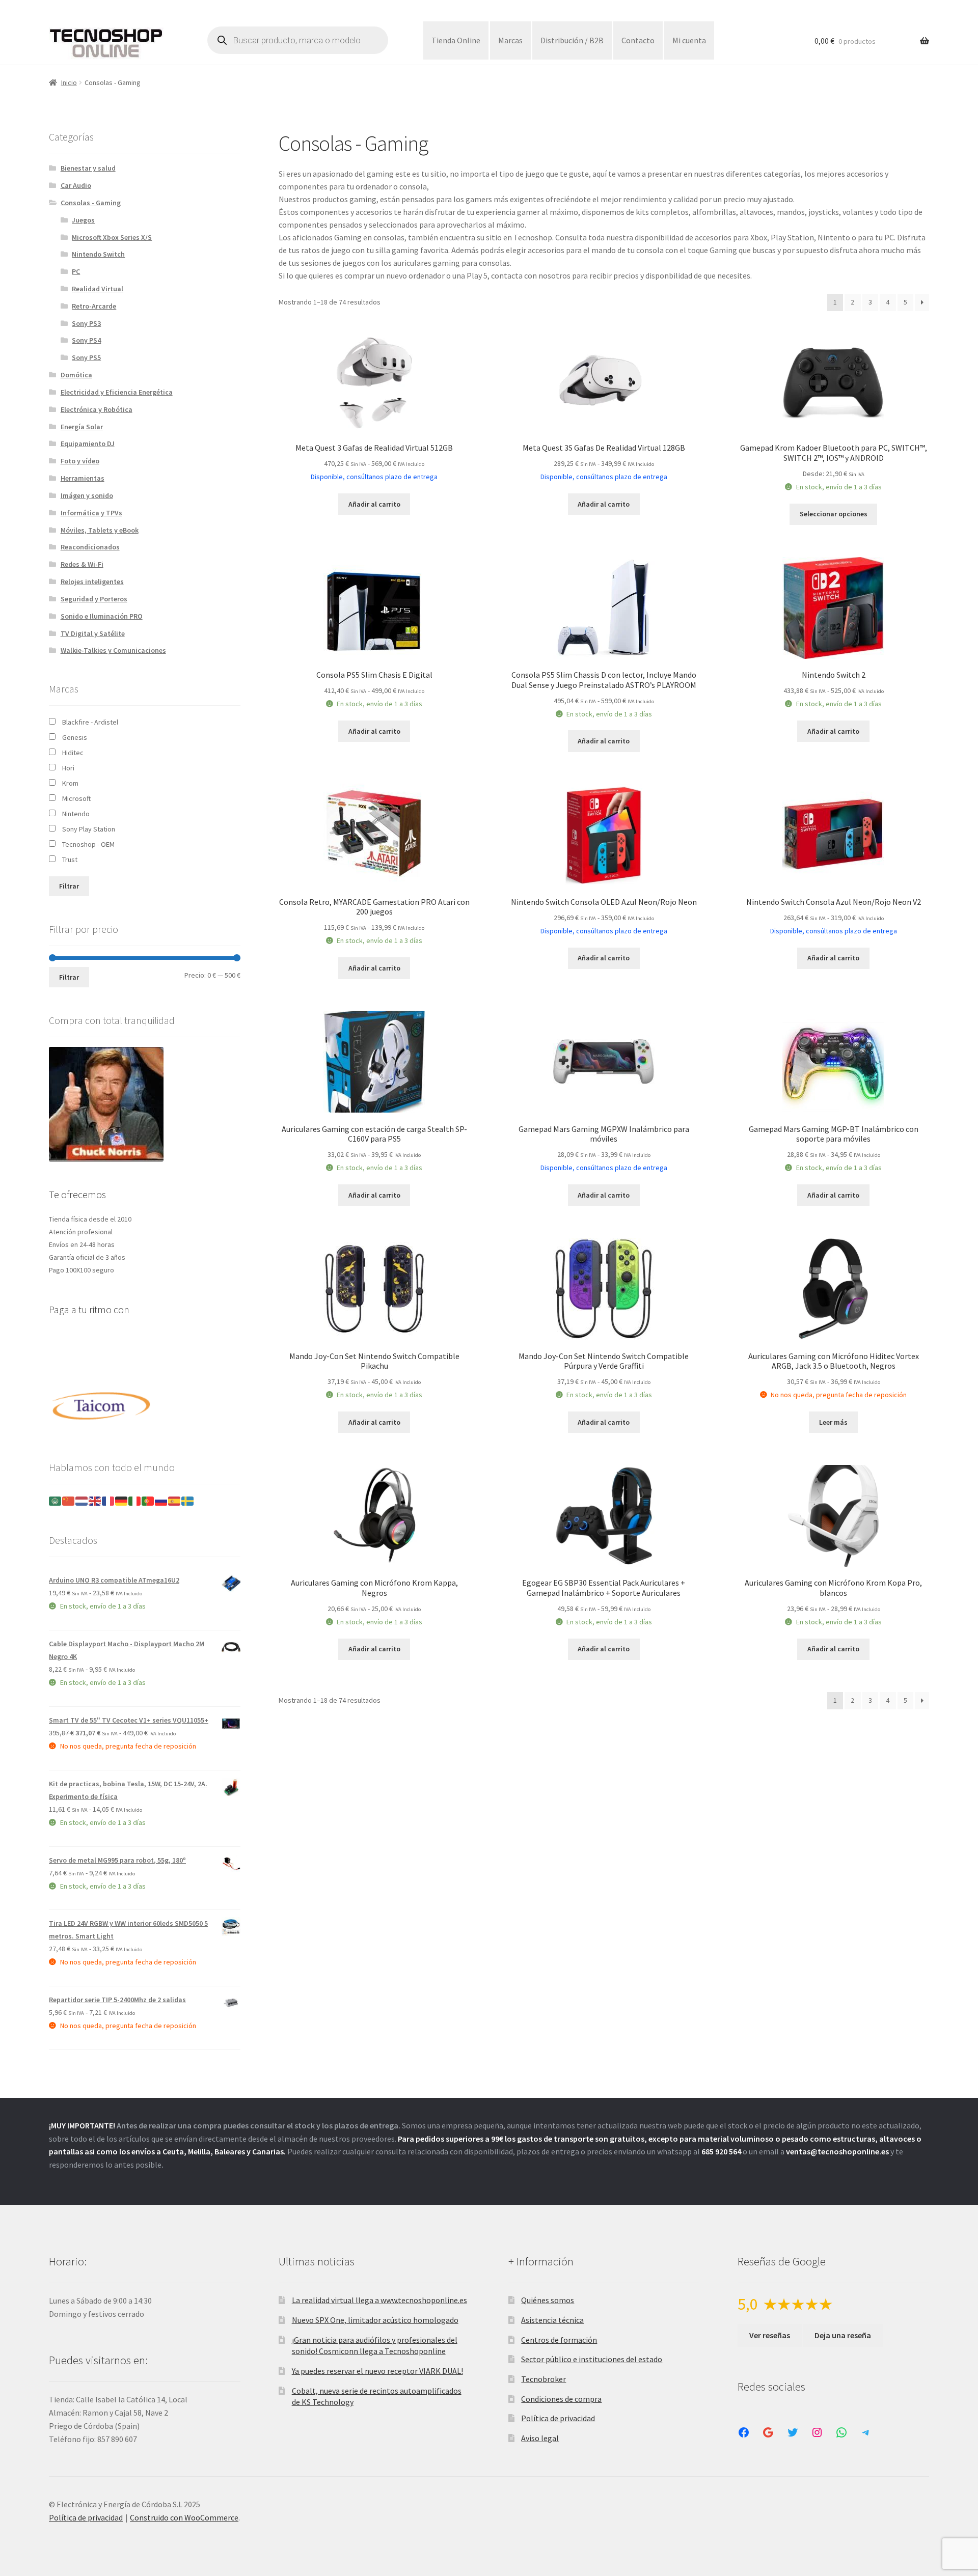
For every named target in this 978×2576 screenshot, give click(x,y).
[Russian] (161, 1501)
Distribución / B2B (572, 40)
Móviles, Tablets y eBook (100, 530)
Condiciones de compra (561, 2399)
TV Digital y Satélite (93, 633)
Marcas (510, 40)
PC (76, 271)
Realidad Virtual (98, 289)
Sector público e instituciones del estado (592, 2359)
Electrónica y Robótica (97, 409)
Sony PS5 (86, 357)
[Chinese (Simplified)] (69, 1501)
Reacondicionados (90, 547)
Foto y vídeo (80, 461)
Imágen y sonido (87, 495)
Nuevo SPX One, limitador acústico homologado (375, 2320)
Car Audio (76, 185)
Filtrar (69, 886)
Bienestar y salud (88, 168)
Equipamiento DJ (88, 444)
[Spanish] (175, 1501)
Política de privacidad (558, 2418)
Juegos (83, 220)
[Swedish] (188, 1501)
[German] (122, 1501)
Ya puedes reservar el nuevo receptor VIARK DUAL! (377, 2371)
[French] (108, 1501)
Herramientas (83, 478)
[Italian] (135, 1501)
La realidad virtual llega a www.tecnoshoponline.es (379, 2300)
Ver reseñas (770, 2335)
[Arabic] (56, 1501)
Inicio (69, 82)
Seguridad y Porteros (94, 599)
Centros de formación (559, 2340)
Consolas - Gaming (91, 203)
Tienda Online (456, 40)
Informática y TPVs (91, 513)
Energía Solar (82, 427)
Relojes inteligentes (92, 581)
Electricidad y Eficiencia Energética (117, 392)
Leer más (833, 1422)
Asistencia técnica (552, 2320)
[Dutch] (82, 1501)
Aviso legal (540, 2438)
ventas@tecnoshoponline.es (837, 2151)
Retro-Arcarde (94, 306)
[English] (95, 1501)
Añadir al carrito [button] (374, 504)
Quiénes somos (548, 2300)
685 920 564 (721, 2151)
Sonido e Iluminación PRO (102, 616)
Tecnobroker (544, 2379)
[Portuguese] (148, 1501)
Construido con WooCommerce (184, 2517)
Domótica (76, 375)
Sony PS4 (86, 340)
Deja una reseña (843, 2335)
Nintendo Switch (98, 254)
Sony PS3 (86, 323)
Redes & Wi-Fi (82, 564)
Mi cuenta (689, 40)
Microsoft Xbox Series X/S (112, 237)
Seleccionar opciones (834, 514)
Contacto (638, 40)
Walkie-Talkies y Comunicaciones (113, 650)
